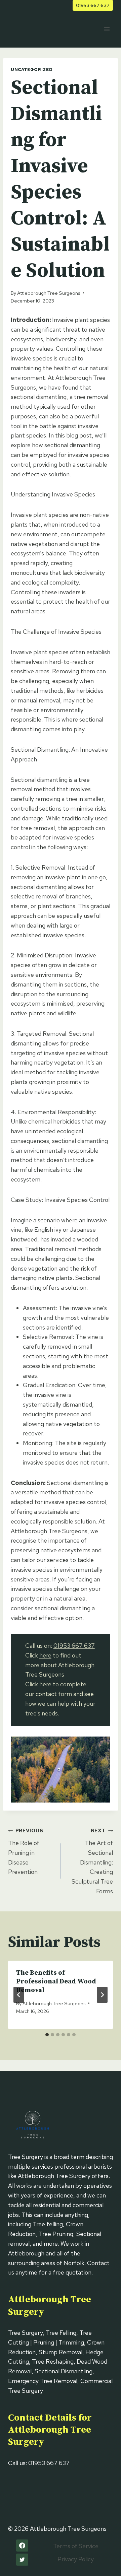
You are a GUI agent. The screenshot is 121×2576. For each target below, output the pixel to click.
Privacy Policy (76, 2559)
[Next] (102, 1995)
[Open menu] (107, 29)
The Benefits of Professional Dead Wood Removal (56, 1982)
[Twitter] (22, 2560)
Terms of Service (76, 2546)
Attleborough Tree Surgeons (49, 293)
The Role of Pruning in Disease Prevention (26, 1851)
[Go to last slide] (19, 1995)
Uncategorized (32, 70)
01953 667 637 (93, 5)
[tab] (47, 2035)
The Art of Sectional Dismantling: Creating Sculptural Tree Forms (92, 1861)
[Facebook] (22, 2546)
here (45, 1655)
